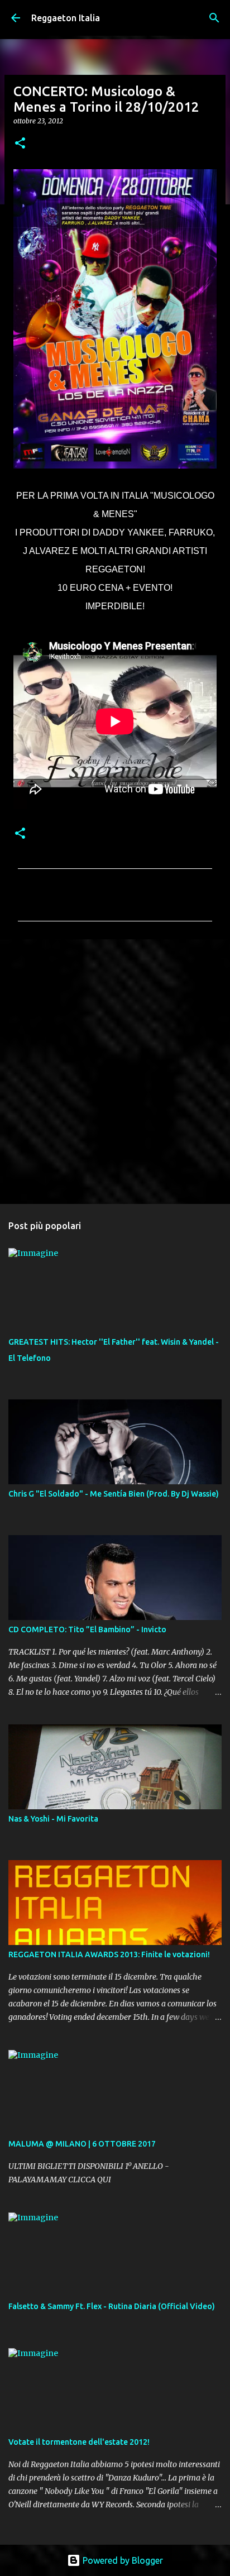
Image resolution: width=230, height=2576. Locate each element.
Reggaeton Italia (66, 18)
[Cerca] (214, 18)
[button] (20, 144)
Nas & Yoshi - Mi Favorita (53, 1819)
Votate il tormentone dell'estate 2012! (79, 2442)
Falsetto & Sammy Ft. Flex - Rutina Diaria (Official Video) (112, 2306)
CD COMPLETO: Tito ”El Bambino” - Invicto (87, 1629)
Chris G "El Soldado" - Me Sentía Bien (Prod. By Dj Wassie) (114, 1494)
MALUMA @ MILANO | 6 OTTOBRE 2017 (82, 2144)
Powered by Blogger (122, 2560)
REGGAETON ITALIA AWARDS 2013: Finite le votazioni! (109, 1954)
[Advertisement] (115, 1071)
